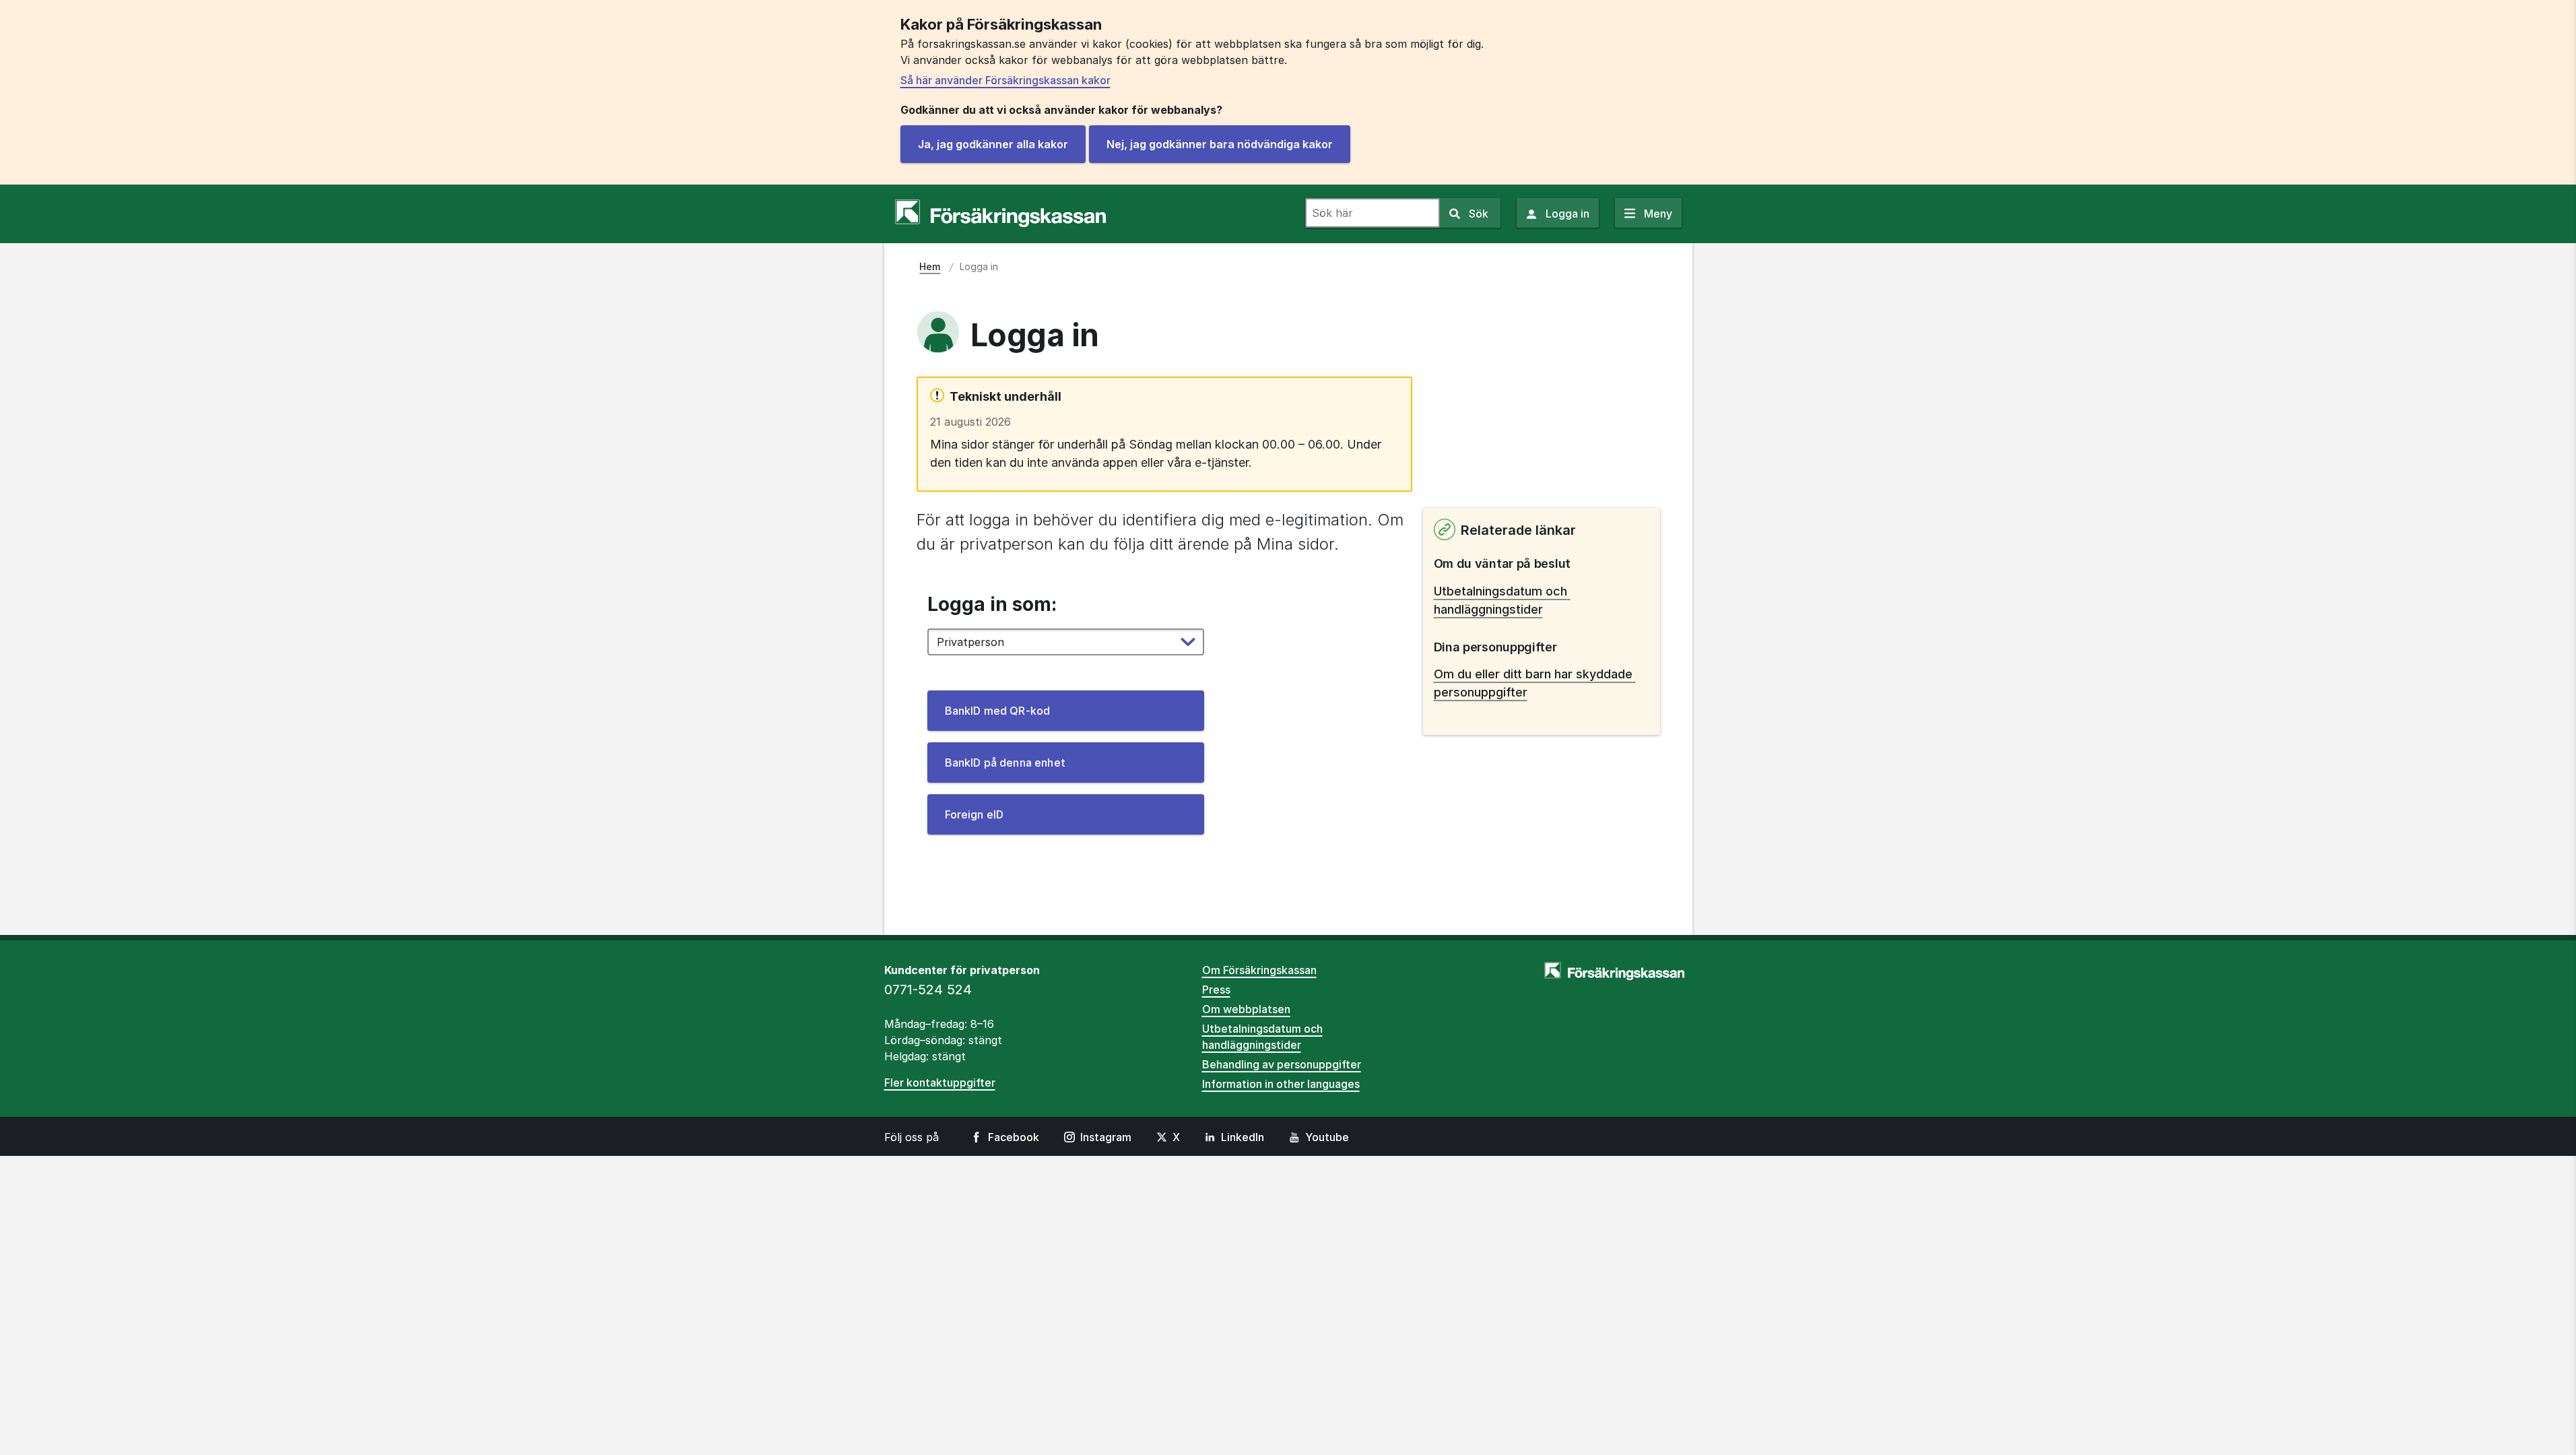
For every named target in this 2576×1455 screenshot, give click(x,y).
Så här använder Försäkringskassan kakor (1005, 80)
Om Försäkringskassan (1259, 970)
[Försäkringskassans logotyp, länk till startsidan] (1000, 214)
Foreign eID (975, 814)
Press (1216, 990)
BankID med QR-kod (998, 711)
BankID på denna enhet (1005, 763)
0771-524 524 (928, 990)
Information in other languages (1281, 1084)
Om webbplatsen (1246, 1009)
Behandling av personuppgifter (1282, 1064)
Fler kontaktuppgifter (940, 1082)
